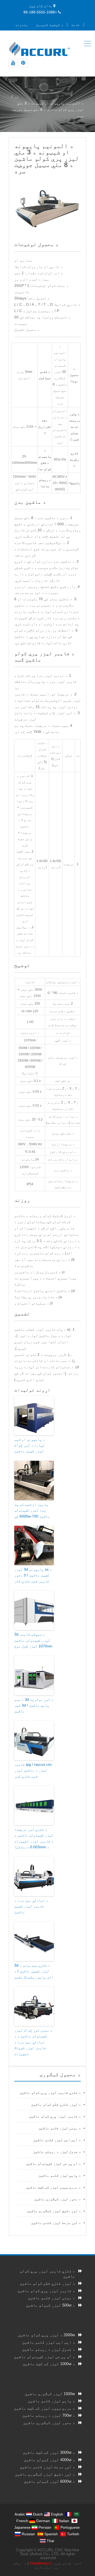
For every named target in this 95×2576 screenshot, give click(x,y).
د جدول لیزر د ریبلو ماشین (57, 2152)
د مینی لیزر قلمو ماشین (60, 2128)
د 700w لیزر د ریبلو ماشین (49, 2415)
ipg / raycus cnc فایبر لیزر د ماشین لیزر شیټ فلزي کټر (33, 1770)
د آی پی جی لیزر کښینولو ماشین (53, 2163)
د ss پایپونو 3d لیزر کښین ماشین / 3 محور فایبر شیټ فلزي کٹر (33, 1575)
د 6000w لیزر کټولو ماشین (49, 2481)
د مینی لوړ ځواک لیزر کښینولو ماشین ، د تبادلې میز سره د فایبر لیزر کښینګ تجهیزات (33, 2042)
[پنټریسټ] (23, 63)
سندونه (21, 25)
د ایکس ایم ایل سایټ (37, 2565)
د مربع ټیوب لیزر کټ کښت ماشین (53, 2187)
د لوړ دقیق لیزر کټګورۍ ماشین (54, 2211)
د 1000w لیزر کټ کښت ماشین (49, 2364)
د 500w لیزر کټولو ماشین (50, 2305)
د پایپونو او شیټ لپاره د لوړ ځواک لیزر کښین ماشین (30, 1445)
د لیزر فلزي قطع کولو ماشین (56, 2104)
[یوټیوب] (13, 63)
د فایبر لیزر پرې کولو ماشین (55, 2116)
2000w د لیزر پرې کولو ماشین (46, 2335)
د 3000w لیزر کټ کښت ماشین (49, 2452)
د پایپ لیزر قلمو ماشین (60, 2175)
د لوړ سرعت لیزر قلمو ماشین (56, 2223)
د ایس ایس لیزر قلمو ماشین (57, 2140)
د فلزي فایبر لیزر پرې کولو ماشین (50, 2093)
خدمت (75, 25)
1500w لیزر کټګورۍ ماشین (50, 2394)
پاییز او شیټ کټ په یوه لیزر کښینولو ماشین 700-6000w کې (32, 1510)
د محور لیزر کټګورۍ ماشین (58, 2199)
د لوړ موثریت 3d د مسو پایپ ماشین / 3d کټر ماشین (34, 1705)
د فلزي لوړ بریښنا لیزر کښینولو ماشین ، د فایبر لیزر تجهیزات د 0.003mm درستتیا (34, 1838)
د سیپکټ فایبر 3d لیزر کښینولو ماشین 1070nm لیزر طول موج (33, 1640)
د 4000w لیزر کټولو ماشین (49, 2460)
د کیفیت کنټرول (49, 25)
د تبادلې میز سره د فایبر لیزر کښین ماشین (31, 1906)
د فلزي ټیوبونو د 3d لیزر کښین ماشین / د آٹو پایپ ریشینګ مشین (34, 1971)
